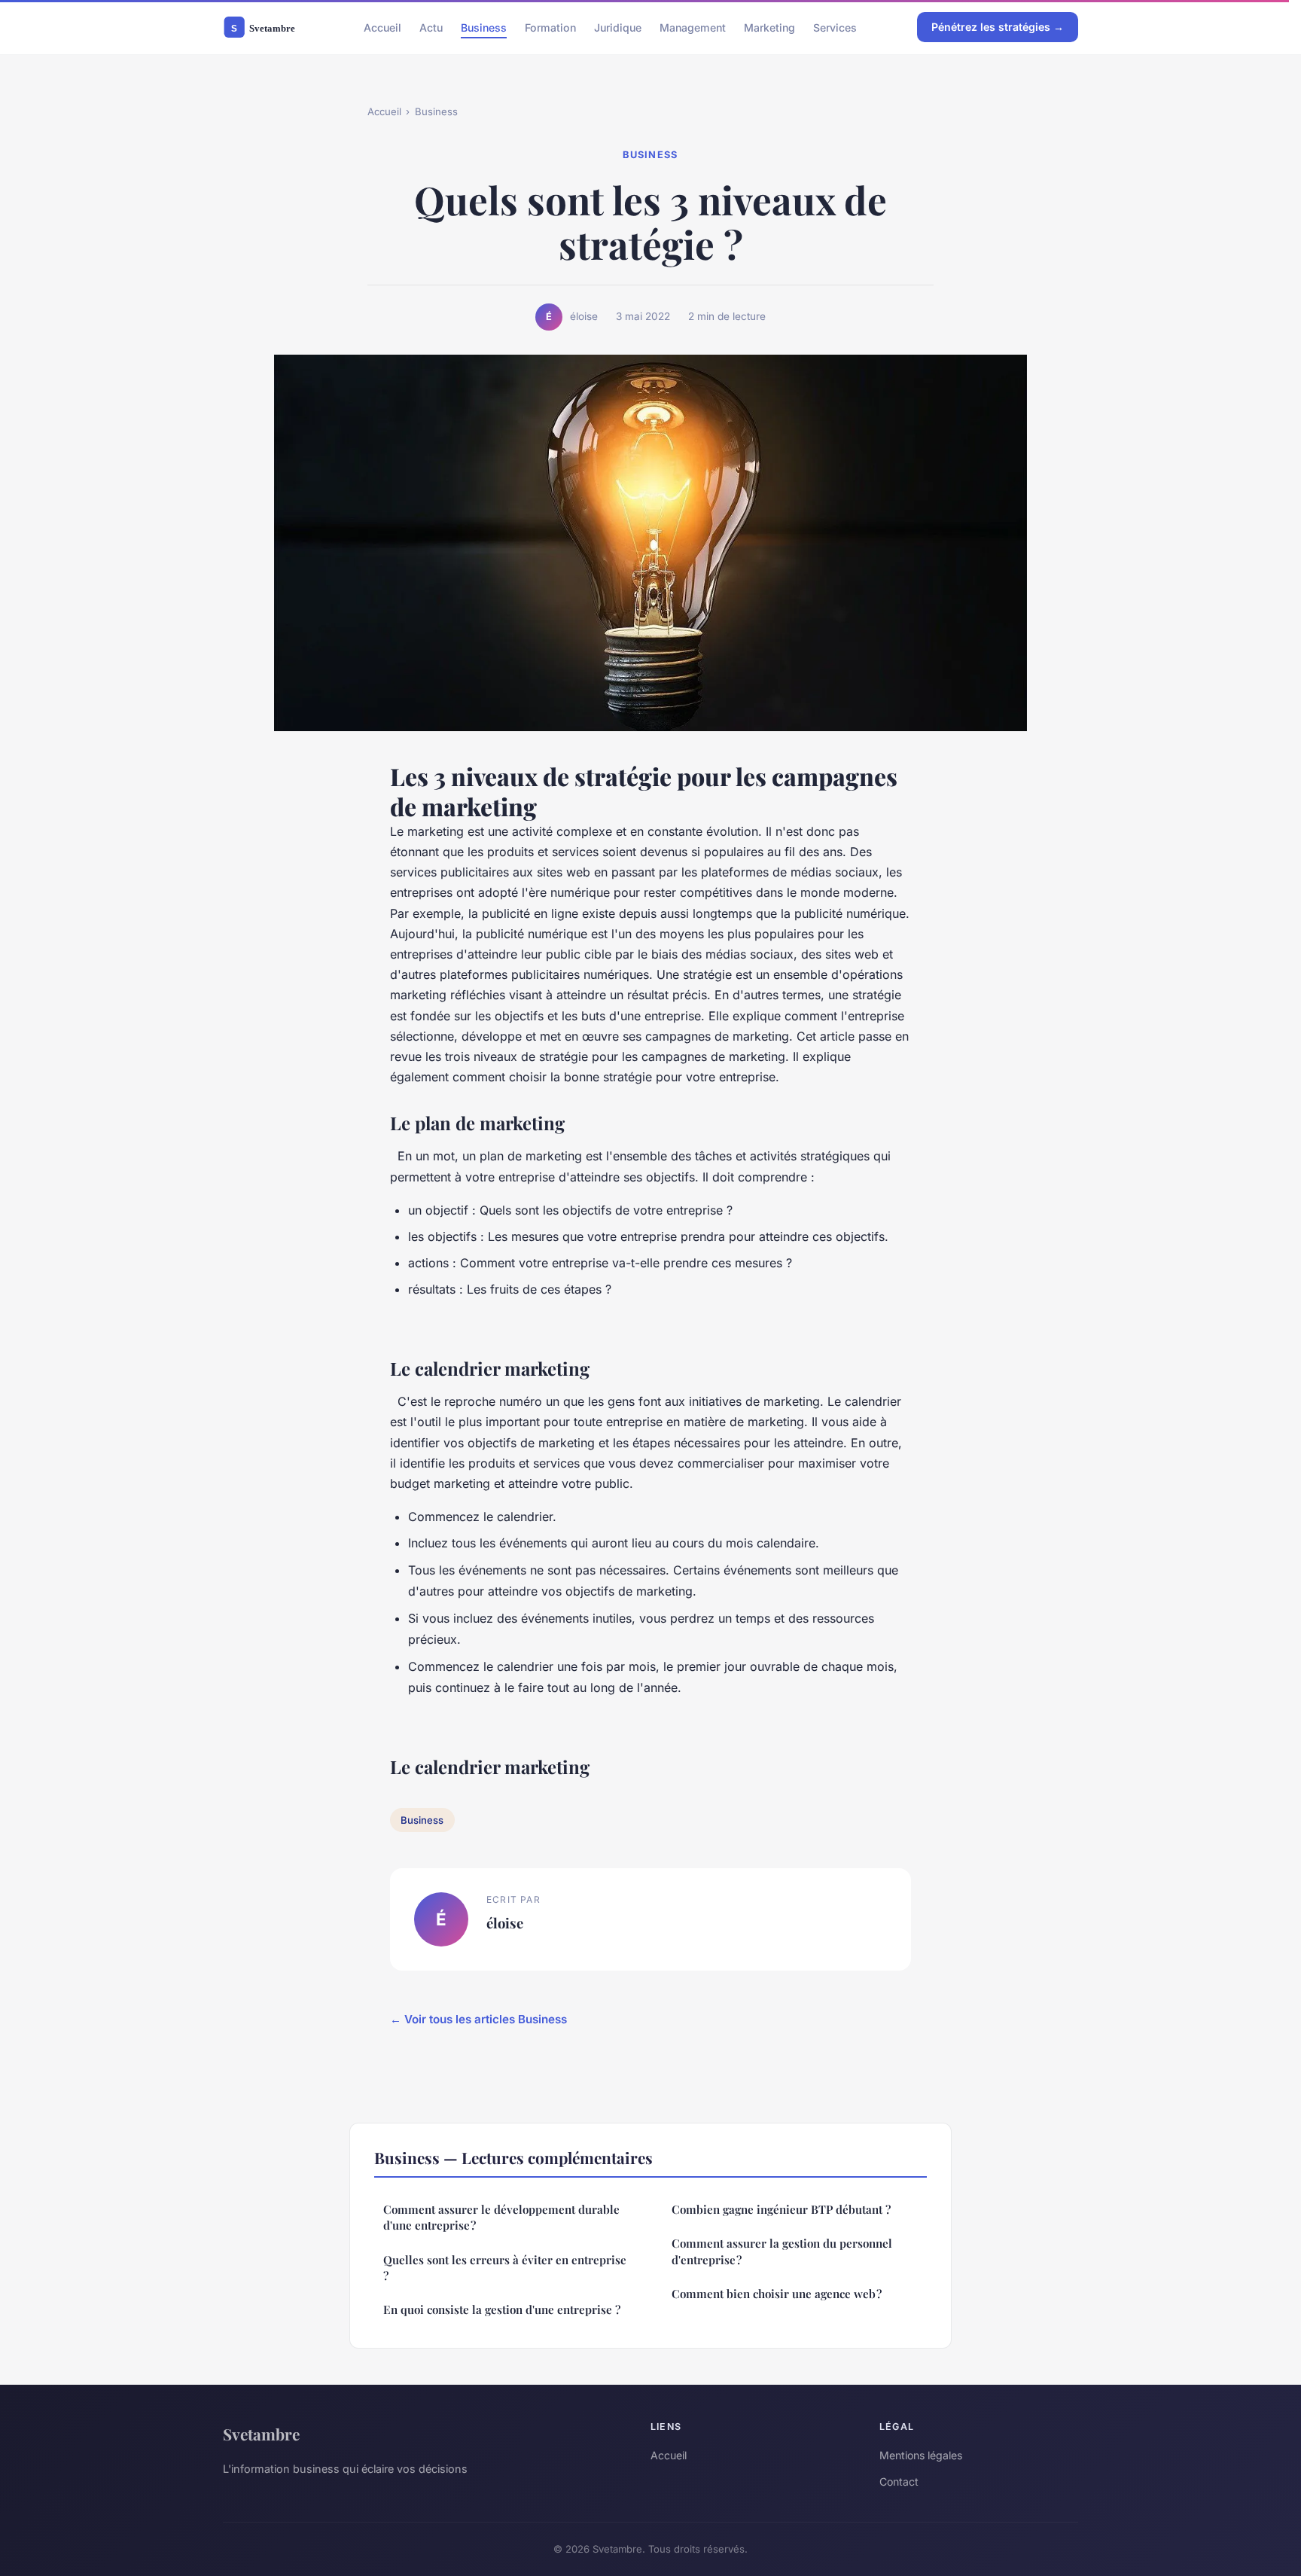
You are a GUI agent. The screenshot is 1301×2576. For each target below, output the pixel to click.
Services (835, 27)
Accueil (382, 27)
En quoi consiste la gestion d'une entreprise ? (502, 2309)
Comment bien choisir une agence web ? (777, 2294)
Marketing (769, 27)
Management (693, 27)
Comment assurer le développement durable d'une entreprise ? (501, 2217)
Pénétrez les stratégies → (998, 27)
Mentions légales (921, 2455)
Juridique (618, 27)
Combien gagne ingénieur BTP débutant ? (781, 2209)
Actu (431, 27)
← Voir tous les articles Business (478, 2019)
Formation (550, 27)
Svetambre (261, 2434)
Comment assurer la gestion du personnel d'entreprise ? (782, 2251)
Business (484, 27)
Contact (899, 2481)
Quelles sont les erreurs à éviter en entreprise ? (505, 2268)
